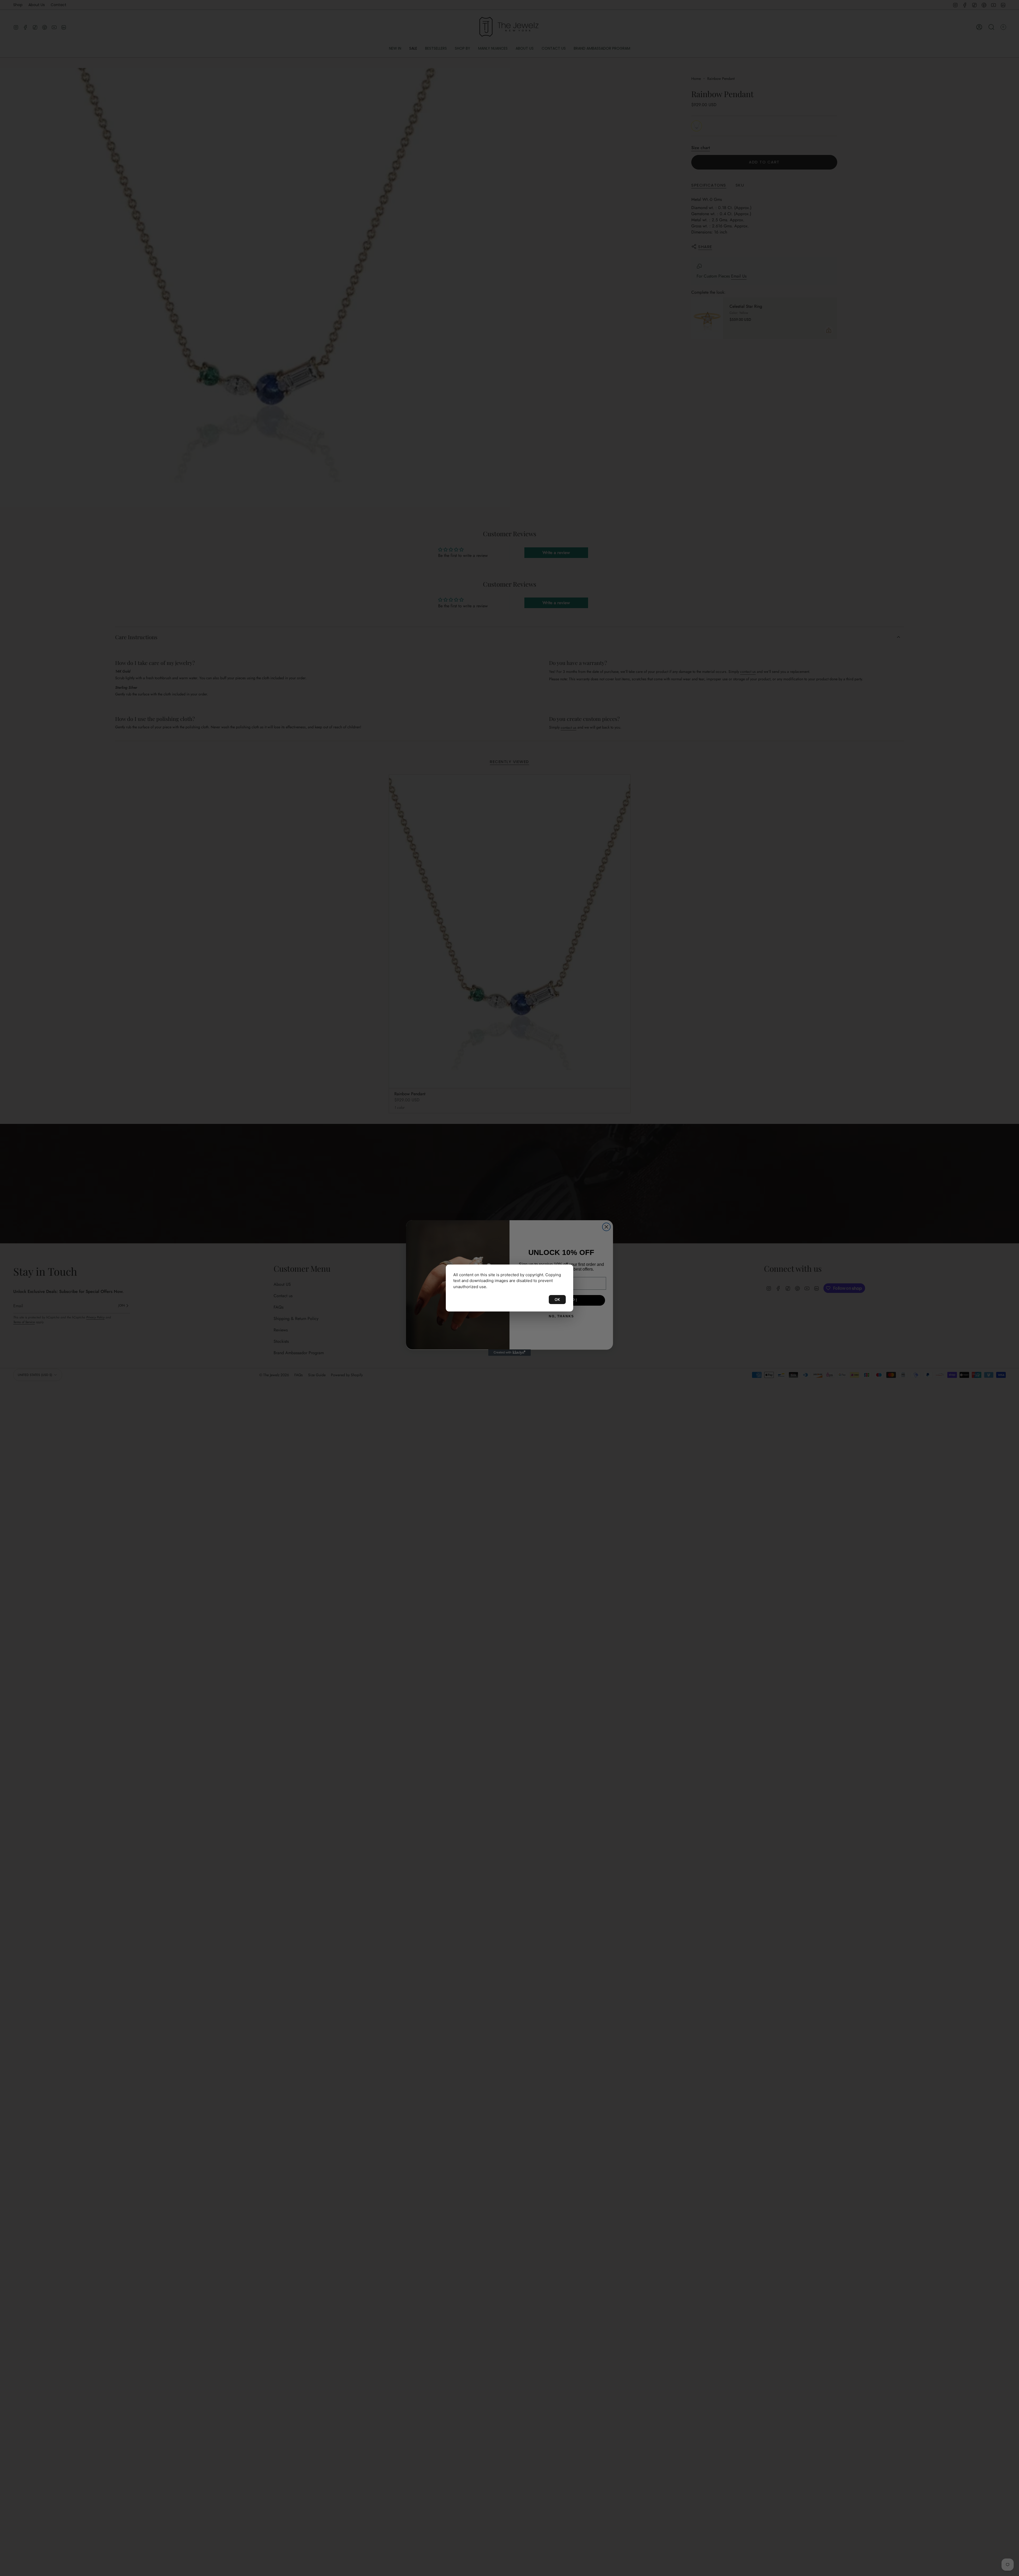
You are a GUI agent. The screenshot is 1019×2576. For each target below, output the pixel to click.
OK (557, 1299)
